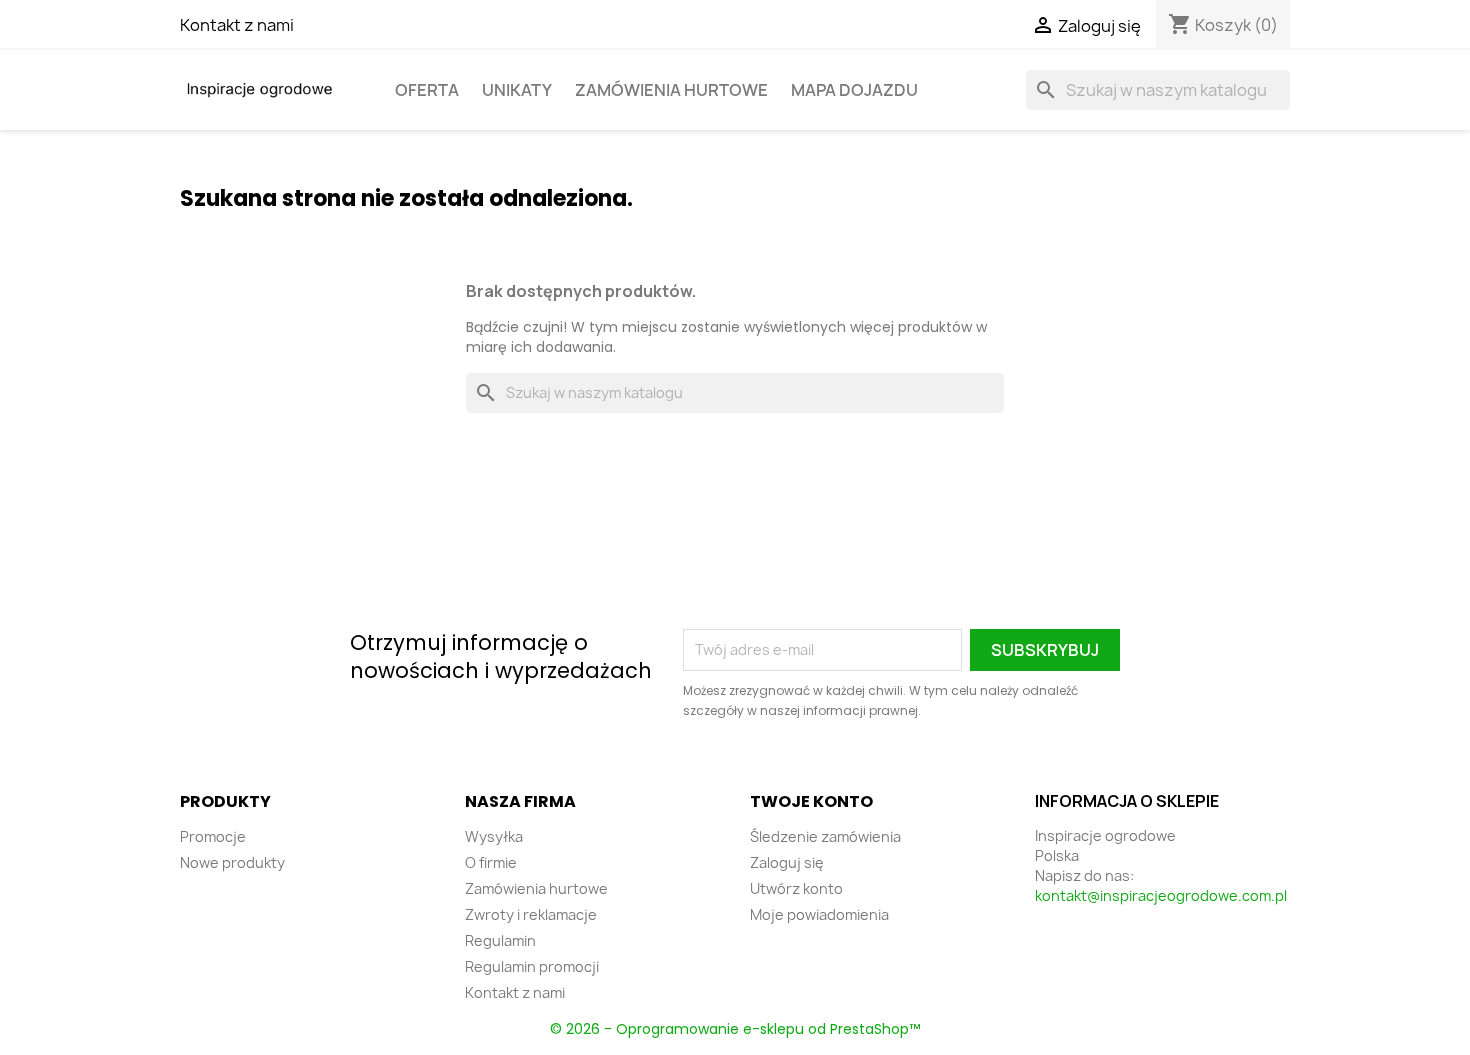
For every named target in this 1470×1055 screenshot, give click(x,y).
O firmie (491, 862)
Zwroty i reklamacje (531, 914)
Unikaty (517, 90)
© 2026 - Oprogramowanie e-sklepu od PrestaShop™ (735, 1029)
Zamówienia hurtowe (671, 90)
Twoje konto (811, 801)
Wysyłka (494, 836)
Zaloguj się (787, 862)
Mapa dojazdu (854, 90)
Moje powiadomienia (819, 914)
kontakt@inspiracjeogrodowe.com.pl (1161, 895)
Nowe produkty (232, 862)
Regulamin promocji (532, 966)
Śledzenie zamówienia (825, 836)
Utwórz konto (796, 888)
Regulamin (500, 940)
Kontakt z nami (237, 25)
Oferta (427, 90)
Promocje (213, 836)
